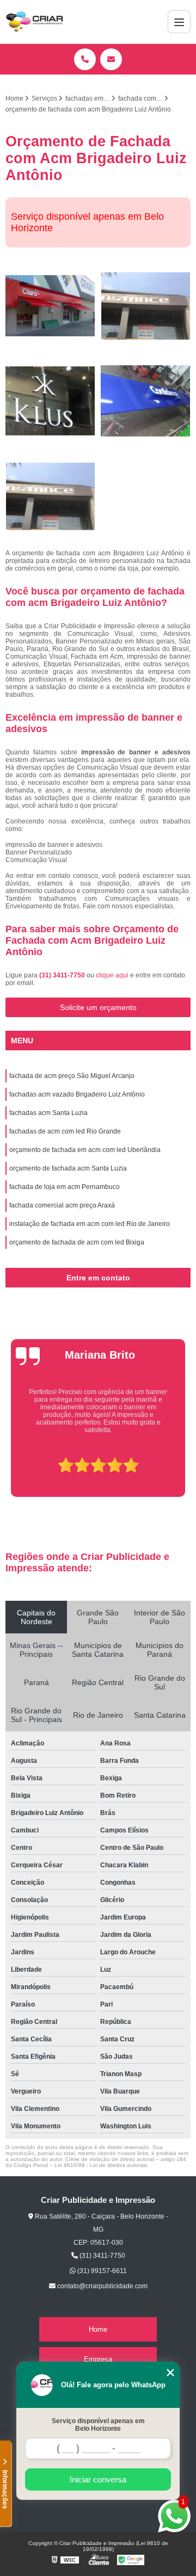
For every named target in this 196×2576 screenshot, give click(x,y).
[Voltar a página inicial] (34, 22)
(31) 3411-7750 (63, 975)
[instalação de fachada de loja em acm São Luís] (50, 496)
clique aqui (112, 975)
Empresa (98, 2359)
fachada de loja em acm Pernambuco (65, 1187)
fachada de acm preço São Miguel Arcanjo (72, 1076)
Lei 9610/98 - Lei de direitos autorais (101, 2165)
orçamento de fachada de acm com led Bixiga (77, 1242)
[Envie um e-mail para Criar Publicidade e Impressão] (111, 59)
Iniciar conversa (98, 2479)
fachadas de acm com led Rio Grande (65, 1131)
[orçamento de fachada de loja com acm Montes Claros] (50, 401)
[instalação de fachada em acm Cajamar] (146, 306)
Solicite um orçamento (98, 1007)
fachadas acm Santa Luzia (48, 1113)
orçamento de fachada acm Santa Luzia (68, 1168)
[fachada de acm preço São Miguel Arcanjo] (50, 306)
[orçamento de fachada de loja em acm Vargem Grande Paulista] (146, 401)
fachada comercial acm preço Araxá (62, 1205)
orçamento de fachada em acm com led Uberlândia (85, 1150)
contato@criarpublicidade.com (102, 2286)
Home (98, 2329)
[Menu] (179, 22)
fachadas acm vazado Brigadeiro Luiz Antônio (77, 1094)
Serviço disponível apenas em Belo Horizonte (98, 2425)
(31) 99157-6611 (101, 2271)
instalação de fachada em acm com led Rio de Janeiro (90, 1224)
